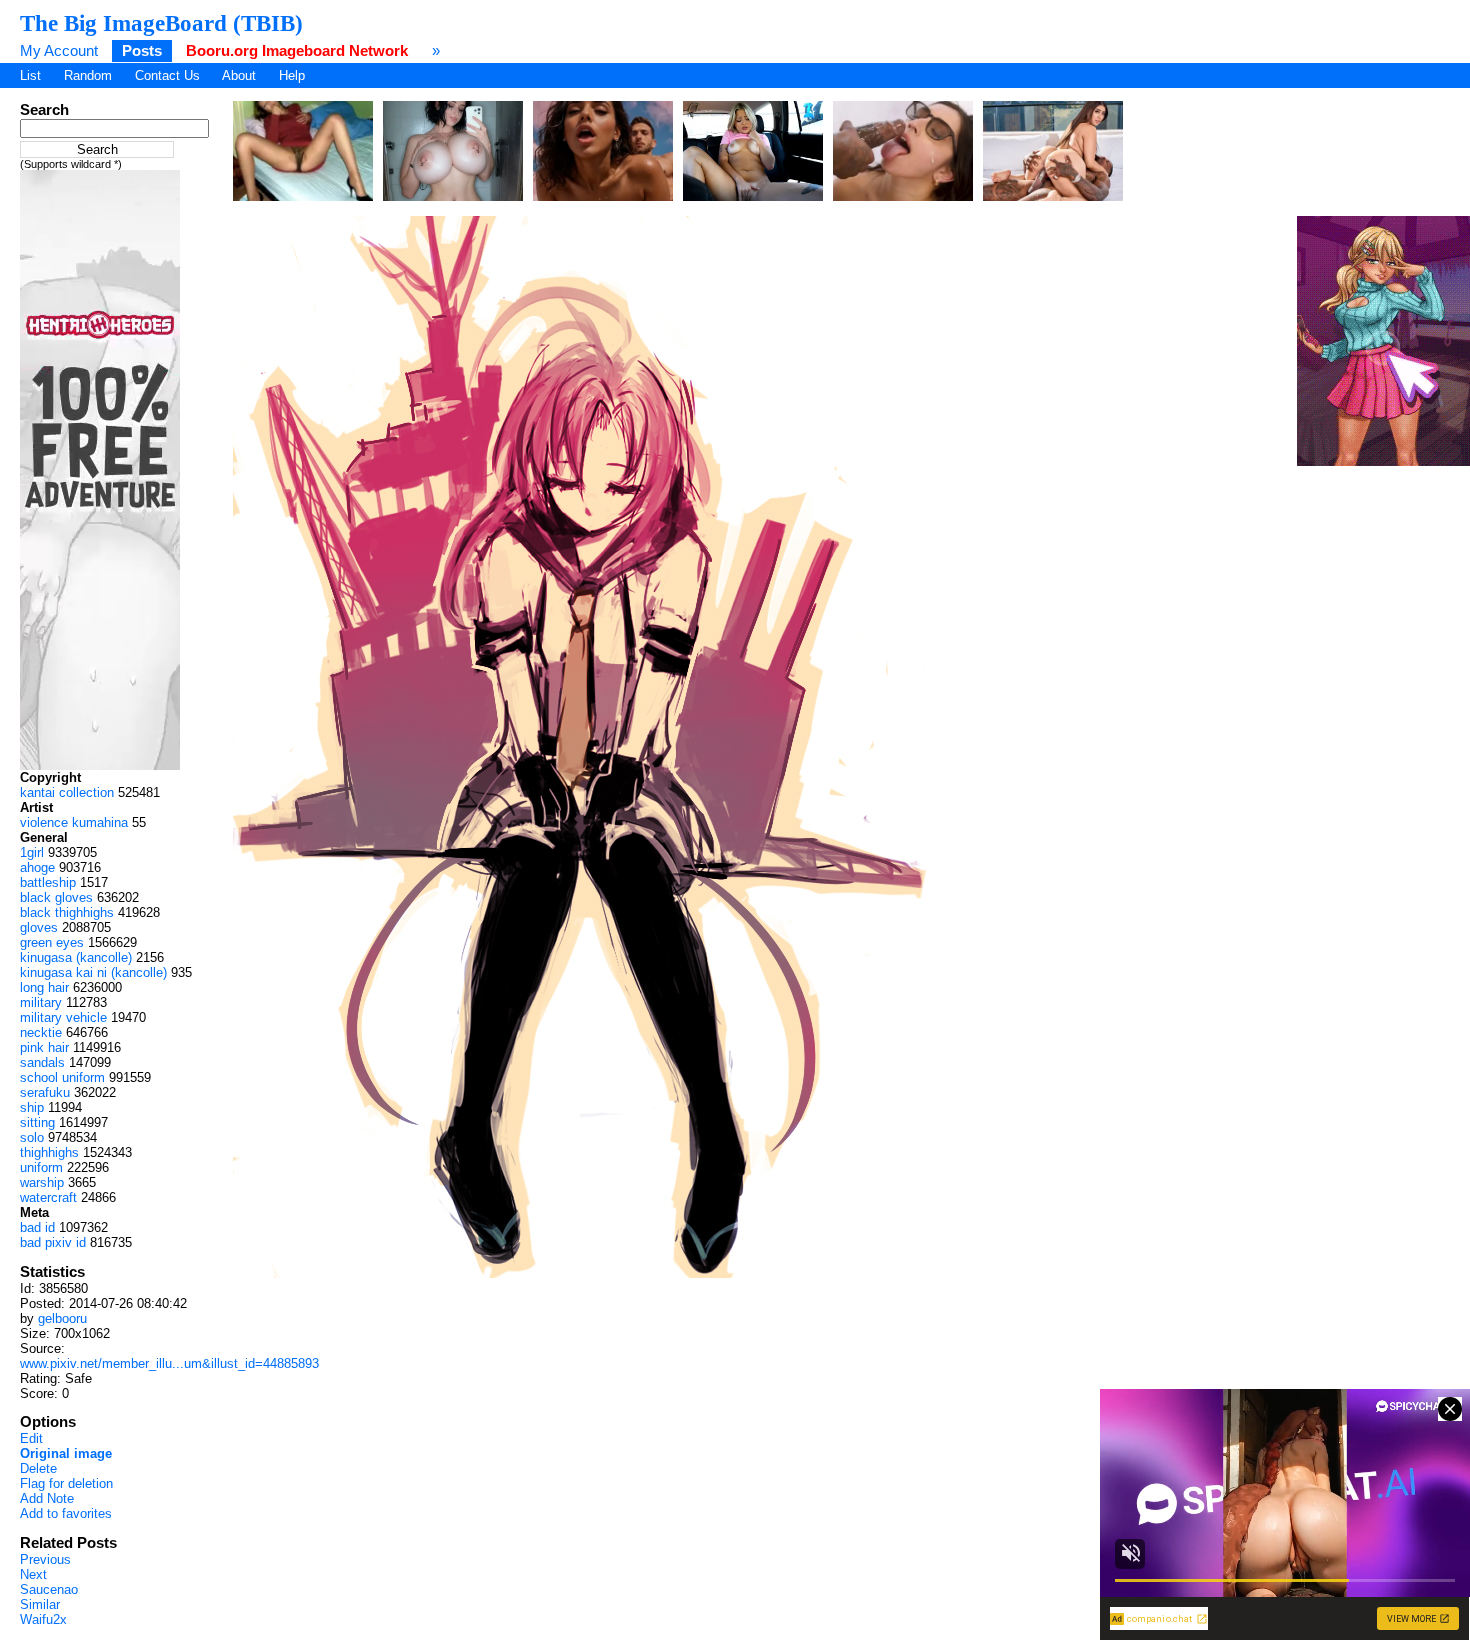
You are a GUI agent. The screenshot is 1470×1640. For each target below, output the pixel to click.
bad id (37, 1227)
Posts (142, 50)
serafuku (45, 1092)
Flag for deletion (66, 1483)
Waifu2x (43, 1619)
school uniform (62, 1077)
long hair (44, 987)
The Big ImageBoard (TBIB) (161, 23)
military (41, 1002)
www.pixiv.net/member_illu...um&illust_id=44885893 (169, 1363)
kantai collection (67, 792)
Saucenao (49, 1589)
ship (32, 1107)
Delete (38, 1468)
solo (32, 1137)
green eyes (52, 942)
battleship (48, 882)
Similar (40, 1604)
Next (33, 1574)
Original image (66, 1453)
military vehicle (63, 1017)
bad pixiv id (53, 1242)
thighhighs (49, 1152)
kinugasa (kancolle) (76, 957)
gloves (39, 927)
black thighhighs (67, 912)
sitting (37, 1122)
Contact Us (167, 75)
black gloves (56, 897)
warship (42, 1182)
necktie (41, 1032)
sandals (42, 1062)
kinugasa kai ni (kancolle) (93, 972)
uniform (41, 1167)
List (30, 75)
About (239, 75)
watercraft (48, 1197)
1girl (32, 852)
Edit (31, 1438)
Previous (45, 1559)
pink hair (44, 1047)
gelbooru (62, 1318)
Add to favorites (66, 1513)
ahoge (37, 867)
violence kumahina (74, 822)
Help (292, 75)
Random (88, 75)
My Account (59, 50)
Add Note (47, 1498)
